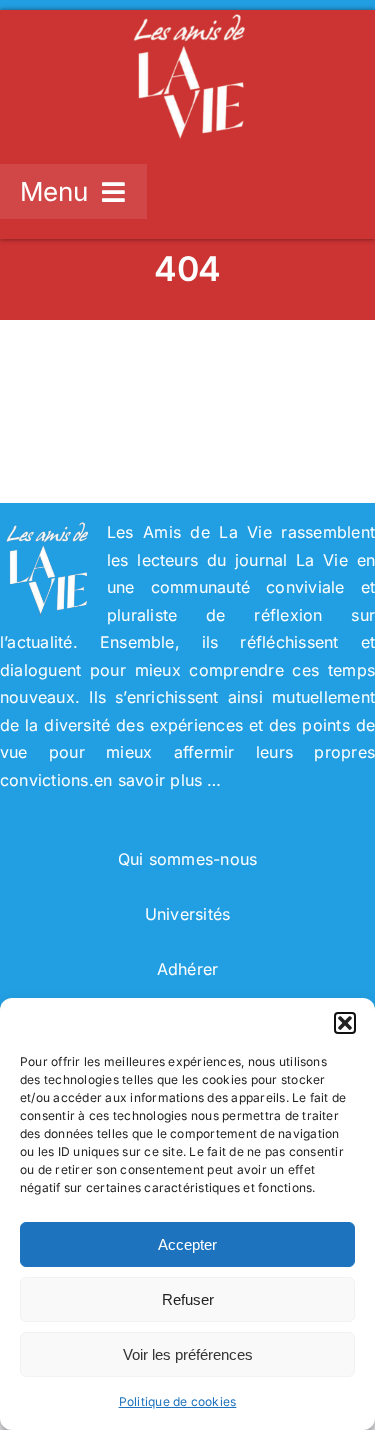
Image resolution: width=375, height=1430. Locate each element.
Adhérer (188, 969)
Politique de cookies (178, 1401)
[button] (345, 1023)
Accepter (187, 1244)
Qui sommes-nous (188, 859)
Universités (188, 914)
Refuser (188, 1299)
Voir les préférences (188, 1354)
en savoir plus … (158, 780)
